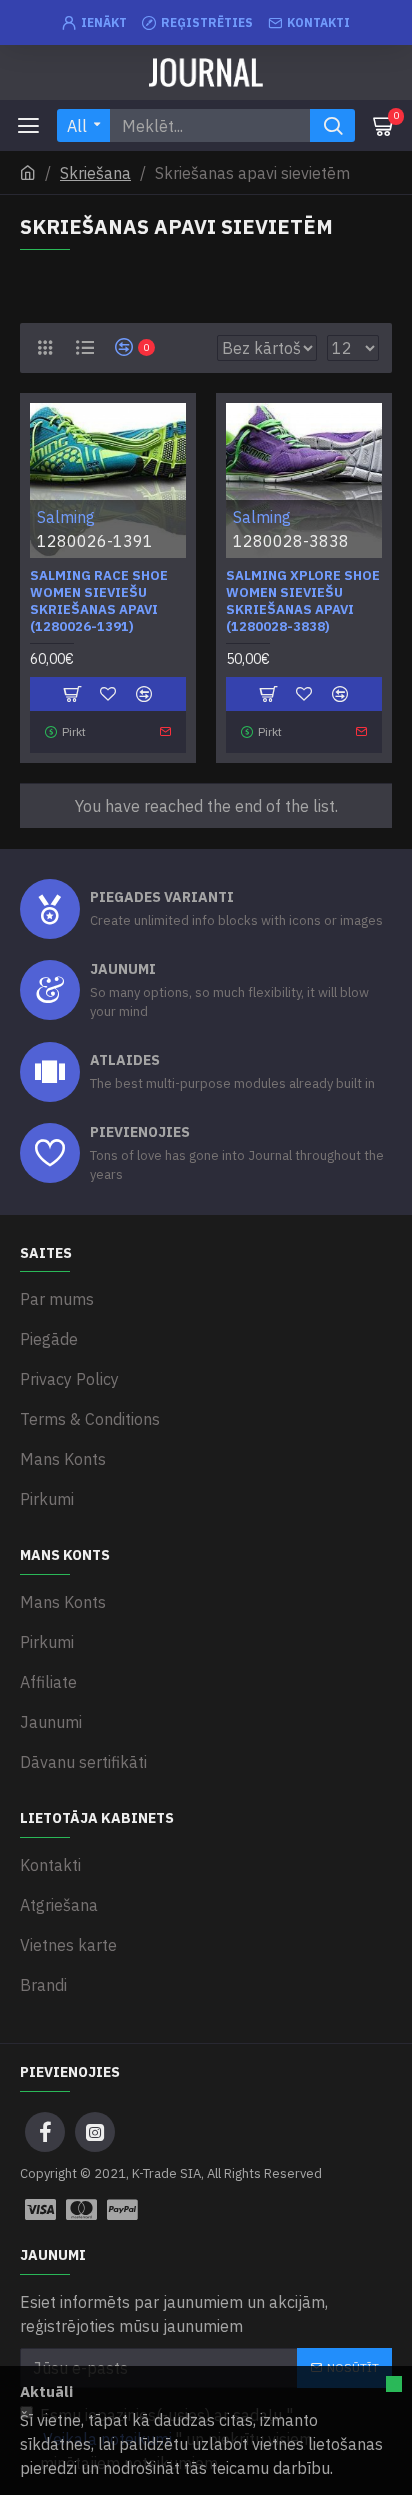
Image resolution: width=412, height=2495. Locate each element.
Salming (66, 517)
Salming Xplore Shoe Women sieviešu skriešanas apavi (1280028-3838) (303, 601)
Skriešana (95, 173)
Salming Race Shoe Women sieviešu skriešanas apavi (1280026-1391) (99, 601)
